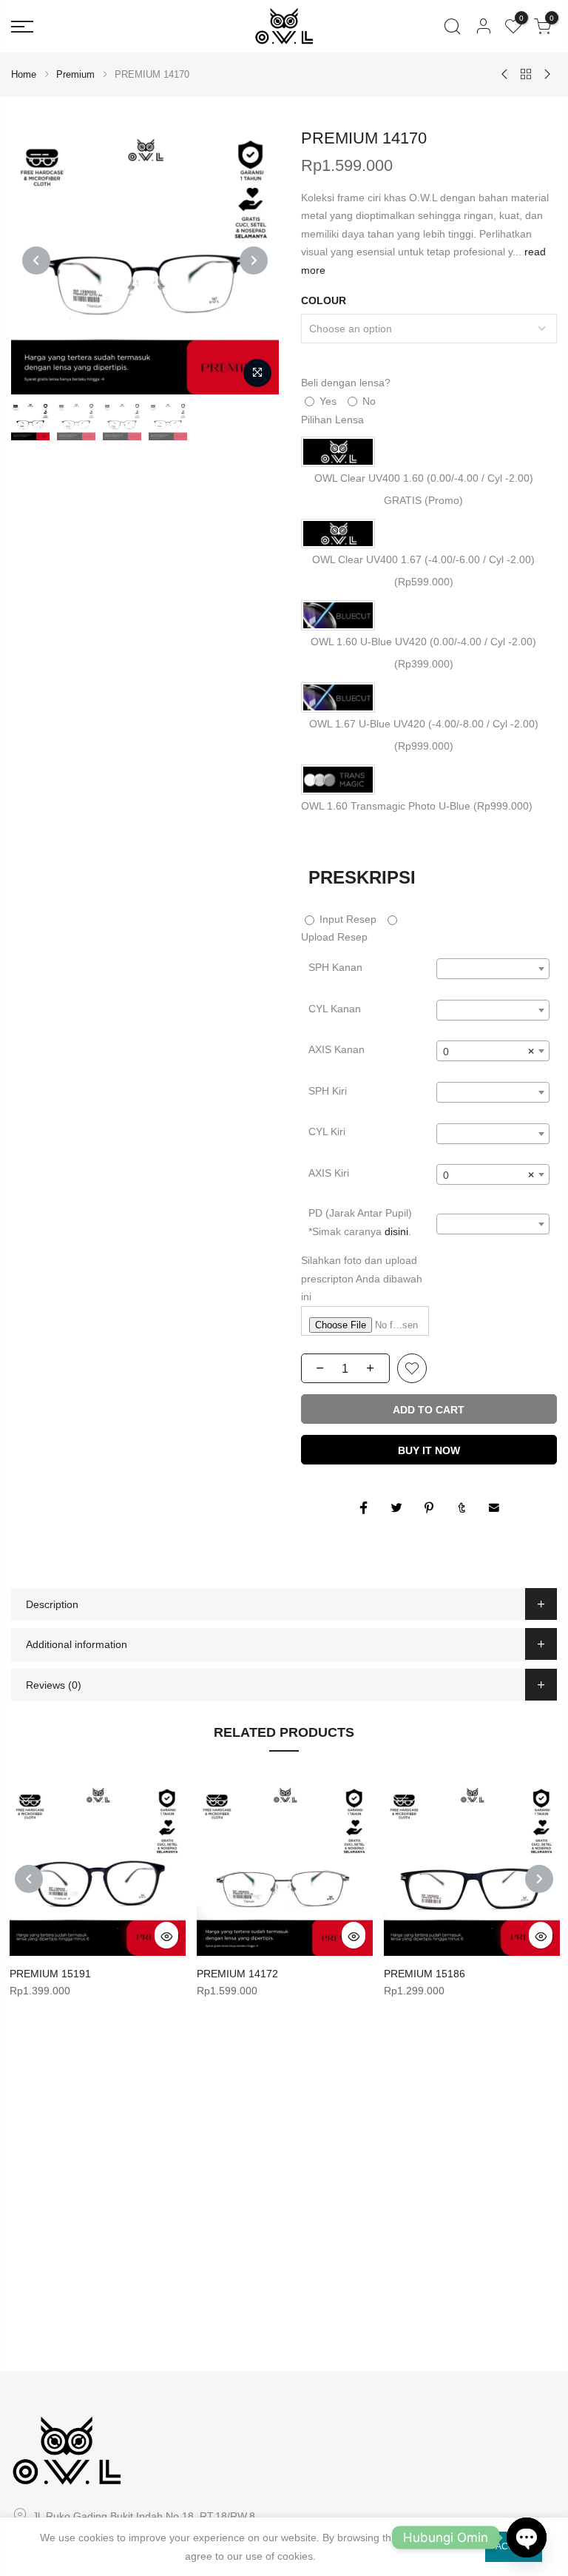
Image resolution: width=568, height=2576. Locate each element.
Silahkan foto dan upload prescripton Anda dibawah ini (362, 1278)
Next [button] (254, 260)
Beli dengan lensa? (346, 383)
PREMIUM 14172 (237, 1974)
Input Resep (346, 919)
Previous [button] (36, 260)
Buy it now (429, 1450)
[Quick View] (166, 1935)
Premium (75, 74)
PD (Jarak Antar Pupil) (360, 1222)
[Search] (452, 27)
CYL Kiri (327, 1131)
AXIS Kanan (337, 1049)
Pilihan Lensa (332, 420)
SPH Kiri (328, 1091)
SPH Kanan (335, 967)
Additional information (77, 1644)
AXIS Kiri (329, 1173)
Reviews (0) (54, 1685)
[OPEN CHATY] (527, 2538)
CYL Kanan (335, 1009)
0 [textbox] (488, 1052)
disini (396, 1231)
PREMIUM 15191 (50, 1974)
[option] (145, 260)
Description (52, 1604)
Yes (327, 401)
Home (24, 74)
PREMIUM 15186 (425, 1974)
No (368, 401)
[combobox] (493, 969)
